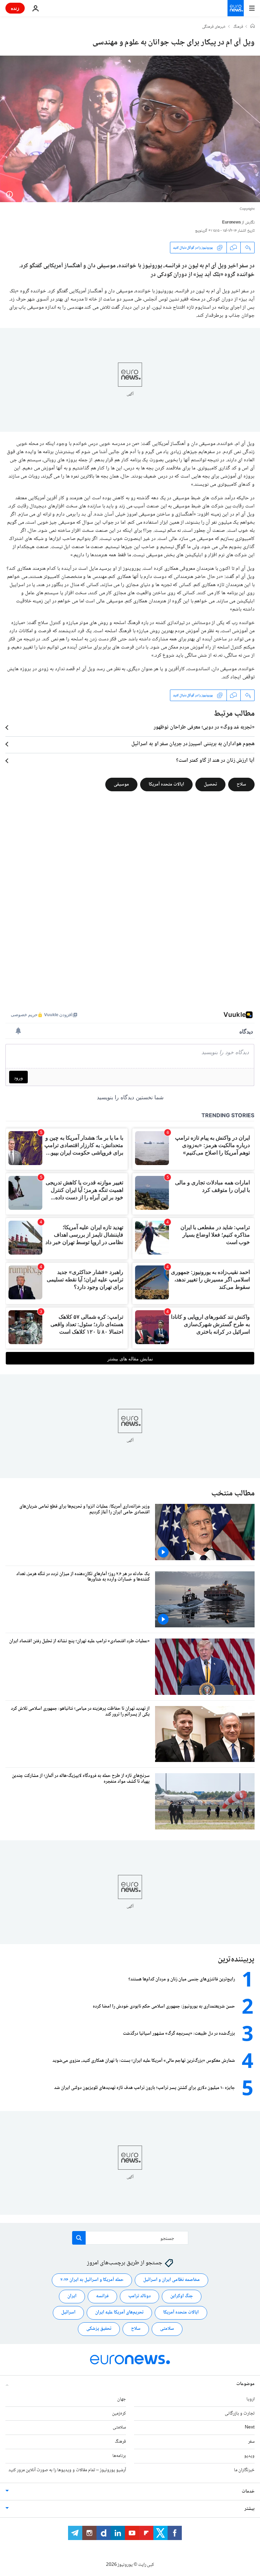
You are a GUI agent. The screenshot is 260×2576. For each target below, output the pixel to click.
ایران (72, 2296)
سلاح (241, 785)
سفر (251, 2442)
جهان (122, 2399)
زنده (15, 8)
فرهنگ (238, 27)
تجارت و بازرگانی (240, 2414)
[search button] (79, 2238)
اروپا (251, 2399)
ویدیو (249, 2456)
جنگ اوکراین (182, 2296)
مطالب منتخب (233, 1494)
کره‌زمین (119, 2414)
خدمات (248, 2492)
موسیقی (121, 785)
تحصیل (210, 785)
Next (250, 2427)
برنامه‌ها (119, 2456)
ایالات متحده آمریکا (166, 785)
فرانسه (102, 2296)
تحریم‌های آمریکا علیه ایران (119, 2312)
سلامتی (167, 2329)
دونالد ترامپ (139, 2296)
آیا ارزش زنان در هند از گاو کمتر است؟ (215, 761)
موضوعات (245, 2384)
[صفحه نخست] (253, 27)
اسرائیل (68, 2312)
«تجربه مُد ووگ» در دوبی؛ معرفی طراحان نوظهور (204, 728)
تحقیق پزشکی (99, 2329)
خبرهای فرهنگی (214, 27)
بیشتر (250, 2509)
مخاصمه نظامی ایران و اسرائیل (171, 2280)
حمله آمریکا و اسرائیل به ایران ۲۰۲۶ (92, 2280)
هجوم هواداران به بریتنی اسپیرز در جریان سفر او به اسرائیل (193, 744)
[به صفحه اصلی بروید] (236, 8)
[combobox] (130, 2238)
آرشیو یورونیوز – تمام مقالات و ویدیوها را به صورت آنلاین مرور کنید (67, 2470)
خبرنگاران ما (244, 2470)
